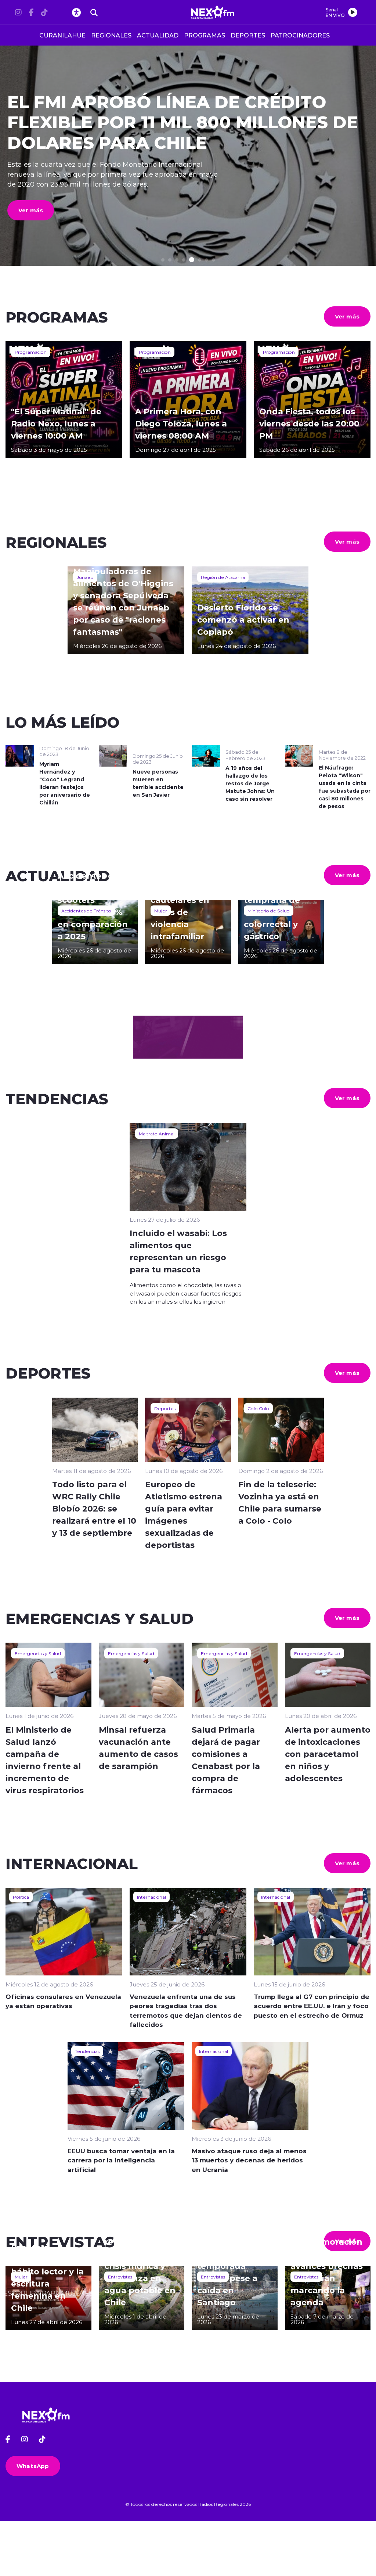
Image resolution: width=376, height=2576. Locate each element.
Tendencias (87, 2051)
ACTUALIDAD (158, 35)
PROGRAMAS (205, 35)
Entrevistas (120, 2277)
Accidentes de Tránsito (86, 911)
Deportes (165, 1408)
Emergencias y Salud (38, 1653)
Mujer (161, 911)
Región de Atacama (223, 577)
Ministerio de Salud (269, 911)
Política (21, 1897)
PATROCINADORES (300, 35)
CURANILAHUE (62, 35)
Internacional (151, 1897)
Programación (31, 352)
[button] (163, 260)
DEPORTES (248, 35)
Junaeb (85, 577)
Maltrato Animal (157, 1134)
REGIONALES (111, 35)
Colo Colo (258, 1408)
